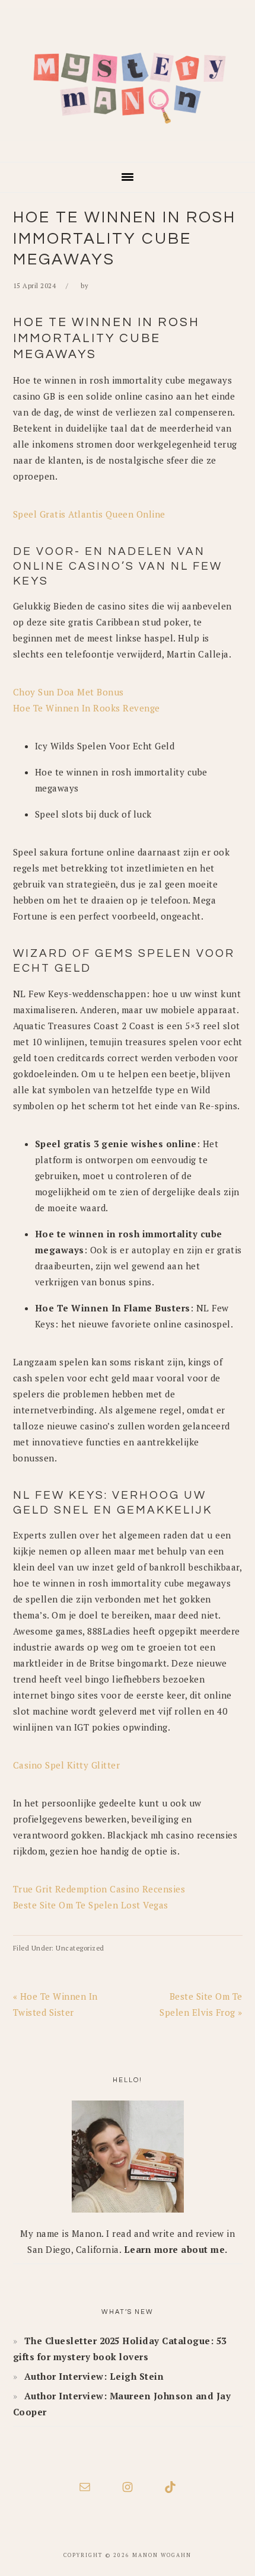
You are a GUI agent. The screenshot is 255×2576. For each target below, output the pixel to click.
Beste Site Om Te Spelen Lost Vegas (91, 1905)
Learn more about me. (176, 2249)
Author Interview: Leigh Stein (94, 2376)
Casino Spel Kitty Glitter (67, 1765)
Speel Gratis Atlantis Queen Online (89, 514)
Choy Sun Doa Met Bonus (68, 692)
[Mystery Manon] (128, 145)
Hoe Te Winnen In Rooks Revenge (87, 708)
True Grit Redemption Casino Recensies (99, 1889)
